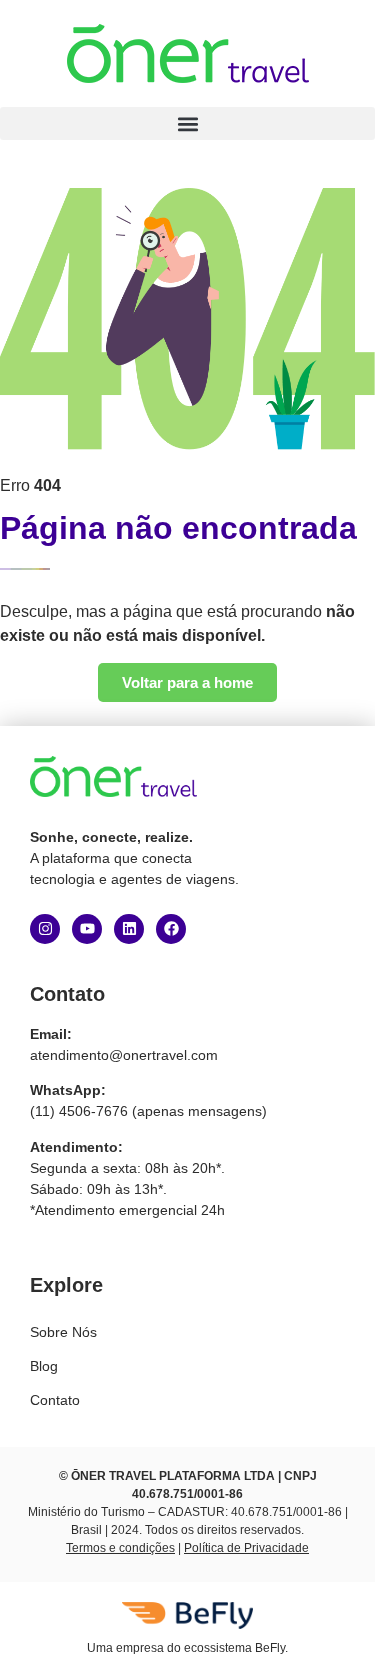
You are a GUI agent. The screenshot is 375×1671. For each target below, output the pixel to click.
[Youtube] (87, 929)
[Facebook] (171, 929)
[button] (187, 123)
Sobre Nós (63, 1332)
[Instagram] (45, 929)
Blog (44, 1366)
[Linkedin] (129, 929)
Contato (55, 1400)
